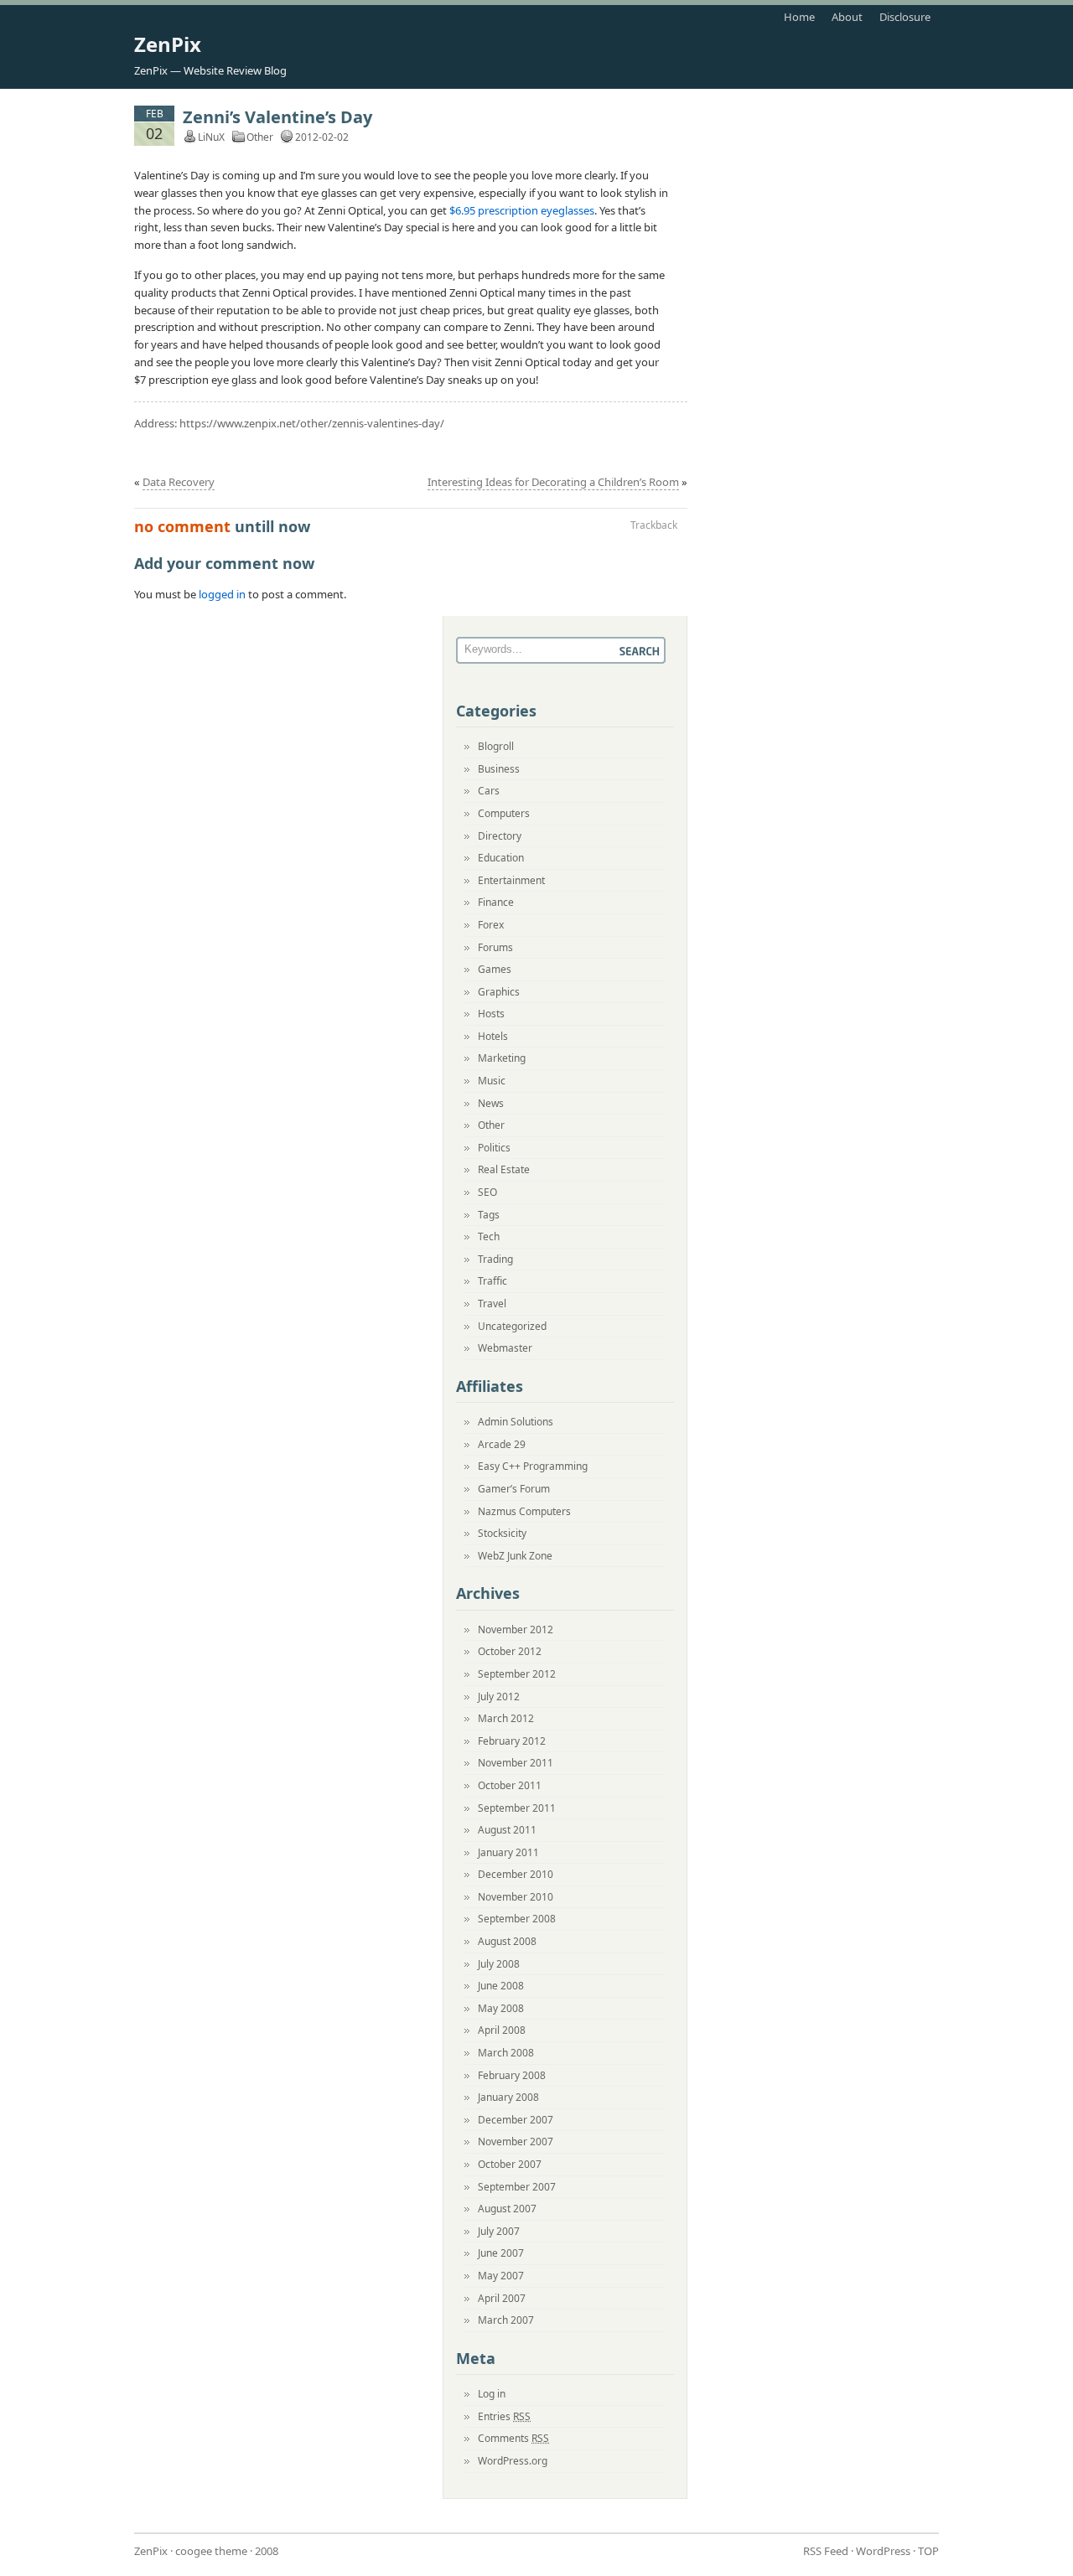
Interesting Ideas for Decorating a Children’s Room (553, 482)
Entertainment (511, 880)
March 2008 (506, 2053)
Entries (504, 2416)
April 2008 (502, 2030)
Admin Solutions (516, 1422)
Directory (500, 836)
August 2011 (507, 1830)
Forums (495, 947)
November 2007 (516, 2141)
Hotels (493, 1036)
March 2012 (506, 1718)
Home (799, 17)
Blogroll (496, 746)
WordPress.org (513, 2461)
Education (501, 858)
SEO (487, 1192)
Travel (492, 1304)
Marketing (502, 1058)
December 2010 (516, 1874)
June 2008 (501, 1986)
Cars (489, 791)
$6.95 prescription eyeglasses (522, 210)
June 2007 (501, 2253)
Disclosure (905, 17)
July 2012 (499, 1697)
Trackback (654, 525)
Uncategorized (512, 1326)
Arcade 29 (502, 1444)
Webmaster (505, 1348)
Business (499, 769)
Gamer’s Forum (514, 1489)
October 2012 (510, 1651)
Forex (491, 925)
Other (260, 137)
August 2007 (507, 2209)
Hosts (491, 1014)
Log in (492, 2394)
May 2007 (501, 2276)
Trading (495, 1259)
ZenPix (168, 44)
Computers (504, 813)
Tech (489, 1236)
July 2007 (499, 2231)
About (847, 17)
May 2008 (501, 2008)
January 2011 (508, 1852)
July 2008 (499, 1964)
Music (492, 1081)
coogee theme (211, 2551)
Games (495, 969)
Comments (513, 2438)
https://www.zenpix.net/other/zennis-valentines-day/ (312, 423)
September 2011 (517, 1808)
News (491, 1103)
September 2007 (517, 2187)
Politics (494, 1148)
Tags (489, 1215)
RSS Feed (826, 2551)
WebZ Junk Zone (515, 1556)
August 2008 (507, 1941)
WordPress (883, 2551)
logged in (222, 594)
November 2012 (516, 1629)
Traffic (492, 1281)
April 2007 (502, 2298)
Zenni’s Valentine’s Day (277, 117)
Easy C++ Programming (533, 1466)
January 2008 (508, 2097)
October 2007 (510, 2164)
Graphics (499, 992)
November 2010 (516, 1897)
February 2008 (512, 2075)
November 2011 (516, 1763)
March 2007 (506, 2320)
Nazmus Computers (524, 1511)
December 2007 (516, 2120)
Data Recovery (179, 482)
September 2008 (517, 1919)
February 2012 (512, 1741)
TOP (928, 2551)
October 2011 (510, 1785)
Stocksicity (502, 1533)
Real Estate (504, 1169)
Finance (496, 902)
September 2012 (517, 1674)
